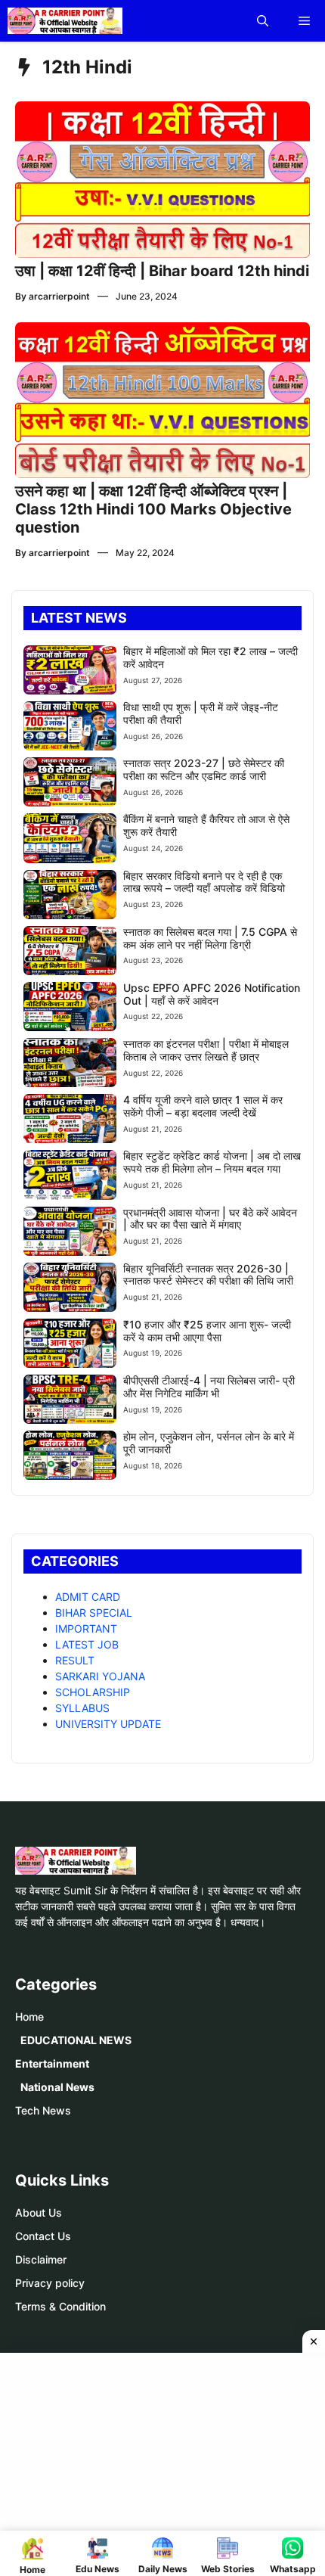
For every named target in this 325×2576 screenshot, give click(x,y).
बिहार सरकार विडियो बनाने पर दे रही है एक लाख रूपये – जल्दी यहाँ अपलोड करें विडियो (204, 882)
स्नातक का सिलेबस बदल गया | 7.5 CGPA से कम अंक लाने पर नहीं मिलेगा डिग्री (210, 938)
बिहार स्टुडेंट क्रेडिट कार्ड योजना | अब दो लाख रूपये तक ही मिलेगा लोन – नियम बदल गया (212, 1162)
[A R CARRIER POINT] (65, 21)
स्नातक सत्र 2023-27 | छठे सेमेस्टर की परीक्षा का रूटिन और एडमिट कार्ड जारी (204, 769)
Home (29, 2017)
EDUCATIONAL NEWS (76, 2040)
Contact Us (43, 2236)
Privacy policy (50, 2283)
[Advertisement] (168, 2463)
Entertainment (52, 2063)
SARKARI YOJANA (100, 1676)
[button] (263, 21)
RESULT (75, 1660)
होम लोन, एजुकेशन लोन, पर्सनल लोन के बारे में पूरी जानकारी (209, 1443)
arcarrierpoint (59, 296)
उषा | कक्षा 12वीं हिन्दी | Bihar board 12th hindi (162, 271)
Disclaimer (41, 2259)
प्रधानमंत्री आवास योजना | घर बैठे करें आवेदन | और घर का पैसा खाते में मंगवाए (210, 1219)
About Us (39, 2212)
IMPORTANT (86, 1628)
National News (57, 2087)
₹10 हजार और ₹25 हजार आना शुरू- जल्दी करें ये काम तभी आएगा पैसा (207, 1331)
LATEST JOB (87, 1644)
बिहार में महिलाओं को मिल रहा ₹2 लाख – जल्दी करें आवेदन (210, 657)
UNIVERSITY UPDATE (108, 1724)
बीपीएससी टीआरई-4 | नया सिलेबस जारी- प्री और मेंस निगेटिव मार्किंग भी (209, 1387)
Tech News (43, 2110)
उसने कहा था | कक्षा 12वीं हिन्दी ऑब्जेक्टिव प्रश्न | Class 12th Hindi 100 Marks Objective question (153, 509)
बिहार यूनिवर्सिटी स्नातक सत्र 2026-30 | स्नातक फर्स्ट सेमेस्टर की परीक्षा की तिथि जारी (208, 1275)
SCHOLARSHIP (93, 1692)
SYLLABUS (82, 1708)
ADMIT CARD (88, 1597)
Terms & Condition (60, 2306)
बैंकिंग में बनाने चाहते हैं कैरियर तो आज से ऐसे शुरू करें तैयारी (206, 825)
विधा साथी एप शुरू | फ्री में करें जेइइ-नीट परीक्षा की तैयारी (201, 713)
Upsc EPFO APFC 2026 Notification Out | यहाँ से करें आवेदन (212, 994)
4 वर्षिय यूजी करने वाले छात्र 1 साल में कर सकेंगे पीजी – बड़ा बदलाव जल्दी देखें (203, 1106)
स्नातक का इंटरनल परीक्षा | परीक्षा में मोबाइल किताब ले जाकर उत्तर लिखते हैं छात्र (206, 1050)
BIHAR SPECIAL (94, 1613)
